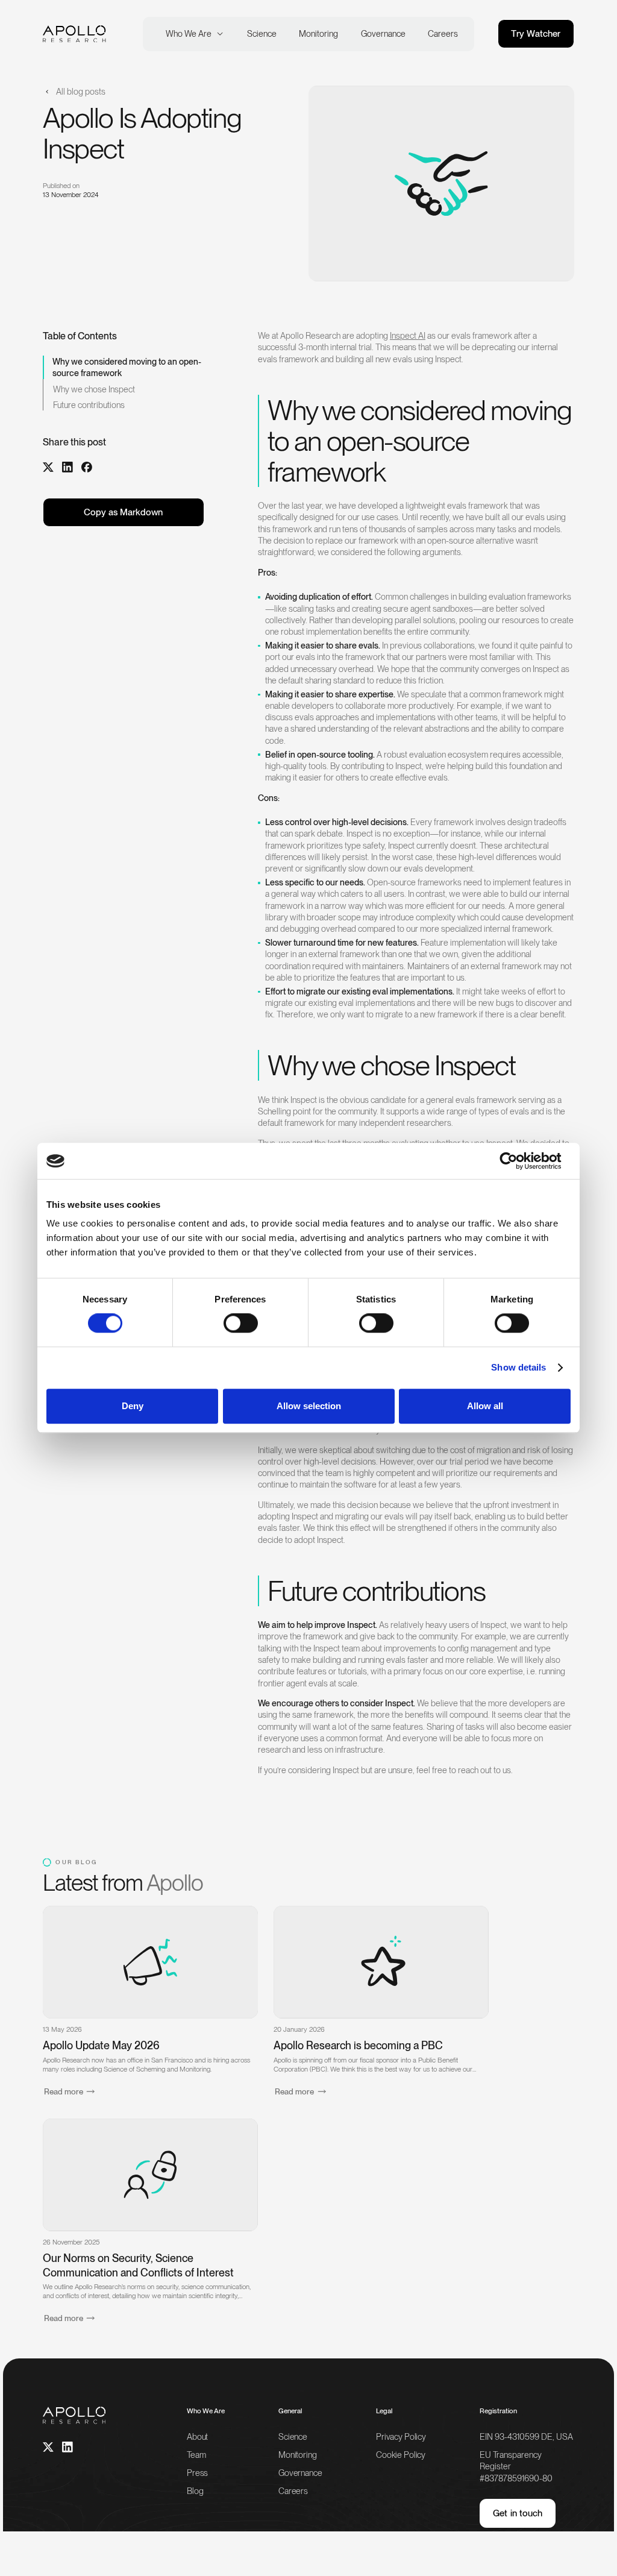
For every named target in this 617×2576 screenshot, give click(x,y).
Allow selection (309, 1406)
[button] (192, 33)
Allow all (485, 1406)
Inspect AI (408, 335)
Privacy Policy (401, 2436)
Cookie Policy (401, 2455)
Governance (300, 2473)
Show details (518, 1367)
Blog (195, 2491)
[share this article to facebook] (87, 467)
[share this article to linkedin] (67, 467)
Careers (293, 2491)
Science (293, 2436)
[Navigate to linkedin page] (67, 2447)
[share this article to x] (48, 467)
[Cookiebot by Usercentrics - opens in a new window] (518, 1161)
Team (196, 2455)
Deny (133, 1406)
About (197, 2436)
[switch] (241, 1323)
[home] (74, 34)
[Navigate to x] (48, 2447)
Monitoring (298, 2455)
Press (197, 2473)
